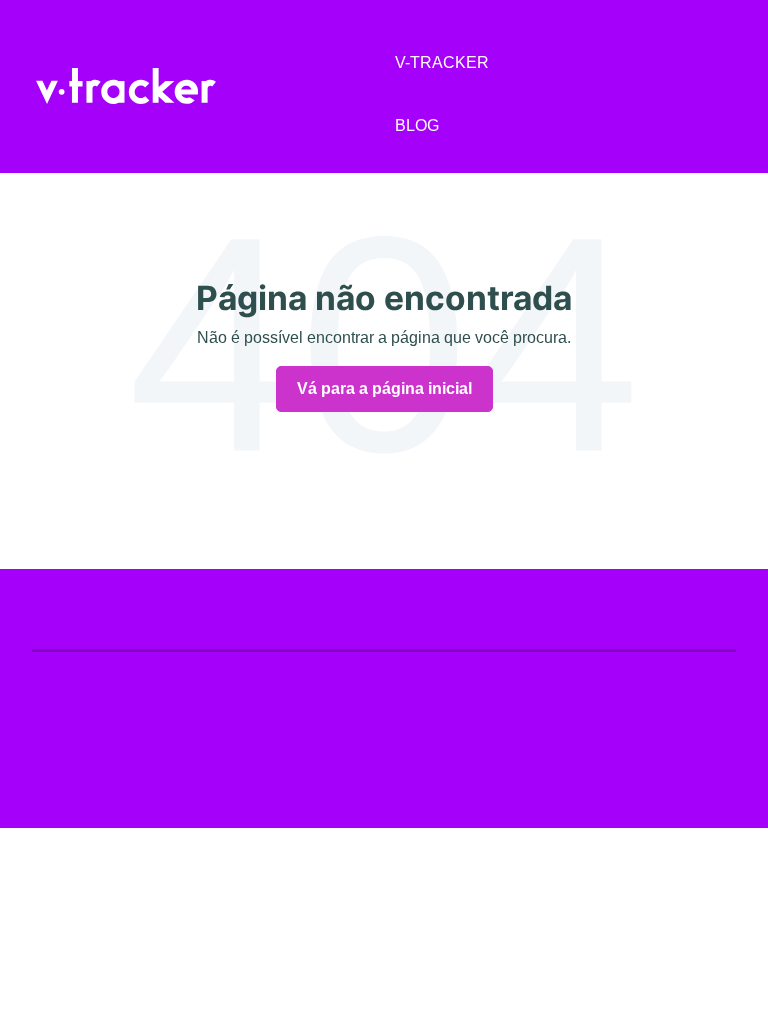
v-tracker (442, 62)
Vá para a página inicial (384, 388)
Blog (417, 125)
